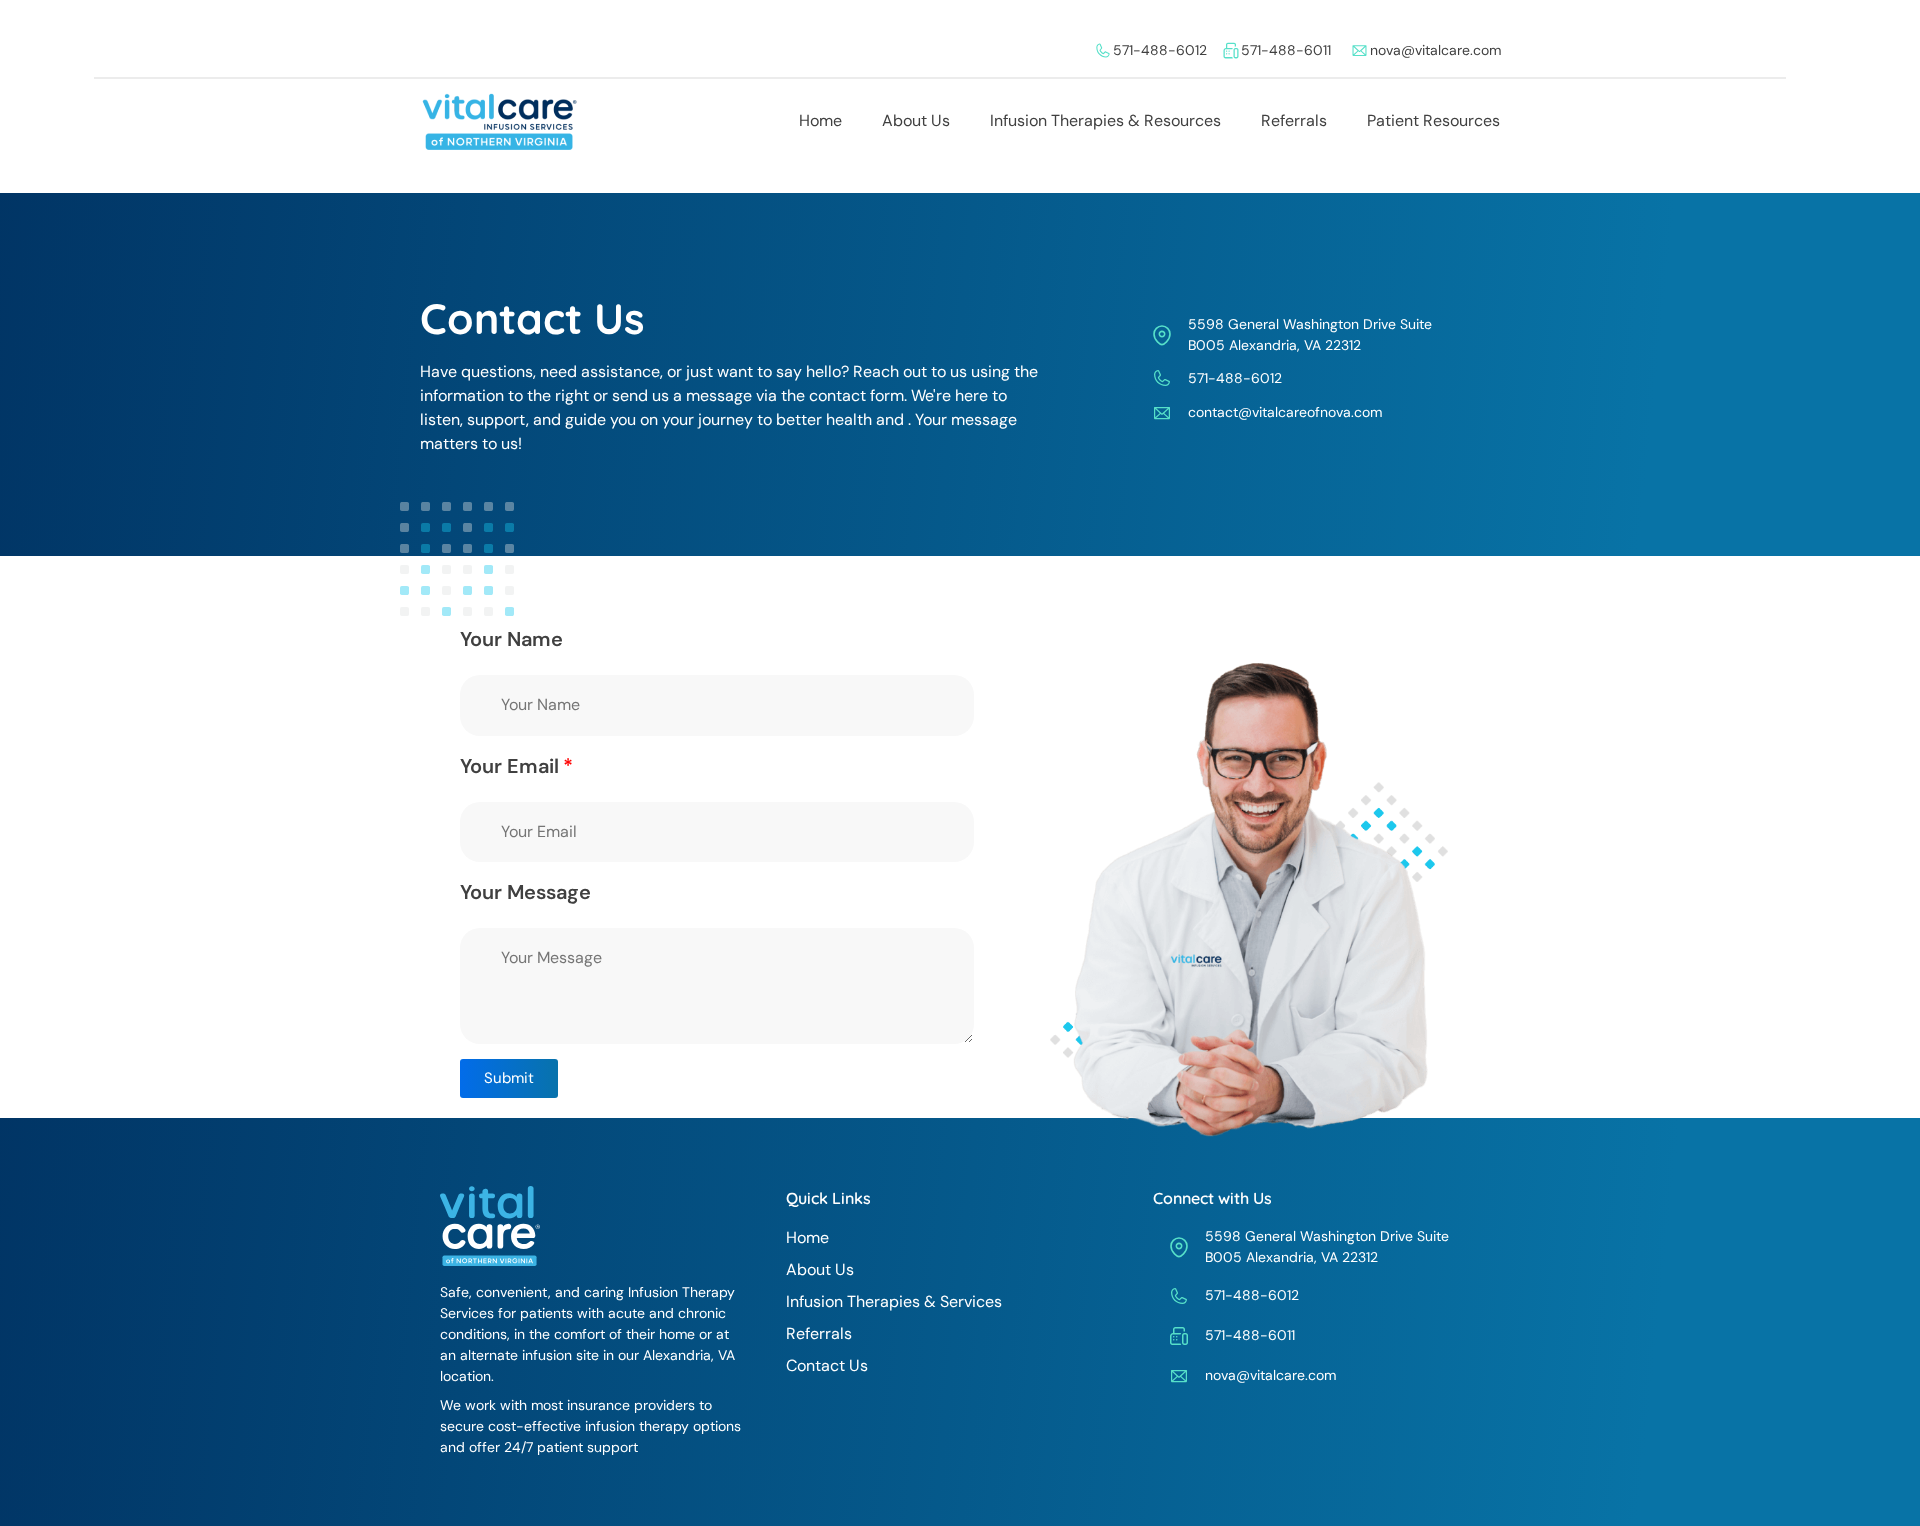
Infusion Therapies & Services (894, 1301)
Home (820, 120)
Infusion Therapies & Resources (1105, 120)
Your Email (509, 766)
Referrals (1294, 120)
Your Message (525, 892)
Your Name (511, 639)
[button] (509, 1078)
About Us (916, 120)
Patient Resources (1433, 120)
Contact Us (827, 1365)
